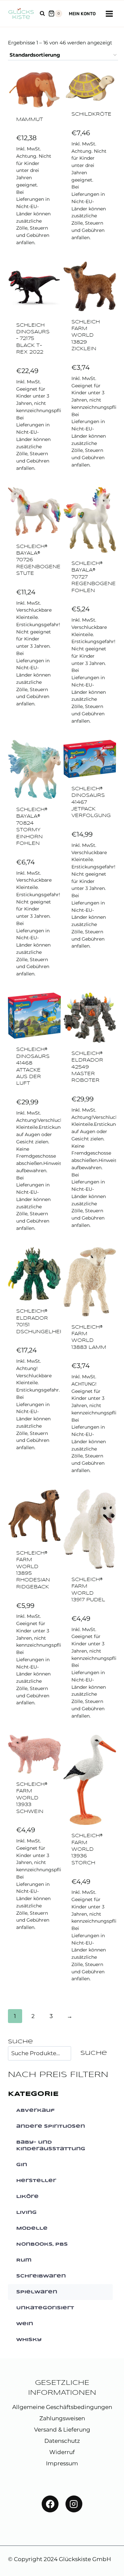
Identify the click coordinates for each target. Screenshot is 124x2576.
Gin (22, 2165)
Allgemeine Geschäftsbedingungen (62, 2407)
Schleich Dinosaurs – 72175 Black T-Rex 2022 (33, 339)
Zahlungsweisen (62, 2418)
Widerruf (62, 2452)
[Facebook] (50, 2504)
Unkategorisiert (45, 2308)
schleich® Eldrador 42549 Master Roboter (87, 1067)
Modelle (32, 2228)
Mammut (30, 120)
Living (26, 2213)
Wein (25, 2324)
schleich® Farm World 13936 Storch (87, 1850)
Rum (24, 2260)
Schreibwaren (41, 2276)
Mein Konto (82, 14)
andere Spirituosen (51, 2126)
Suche (20, 2042)
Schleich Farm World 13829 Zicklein (86, 336)
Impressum (62, 2463)
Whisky (29, 2340)
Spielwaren (37, 2292)
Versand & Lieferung (62, 2430)
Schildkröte (91, 114)
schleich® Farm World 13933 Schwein (32, 1798)
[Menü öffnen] (109, 14)
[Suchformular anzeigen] (42, 14)
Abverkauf (35, 2110)
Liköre (27, 2197)
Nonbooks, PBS (42, 2244)
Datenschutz (62, 2441)
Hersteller (36, 2181)
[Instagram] (74, 2504)
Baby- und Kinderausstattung (51, 2146)
